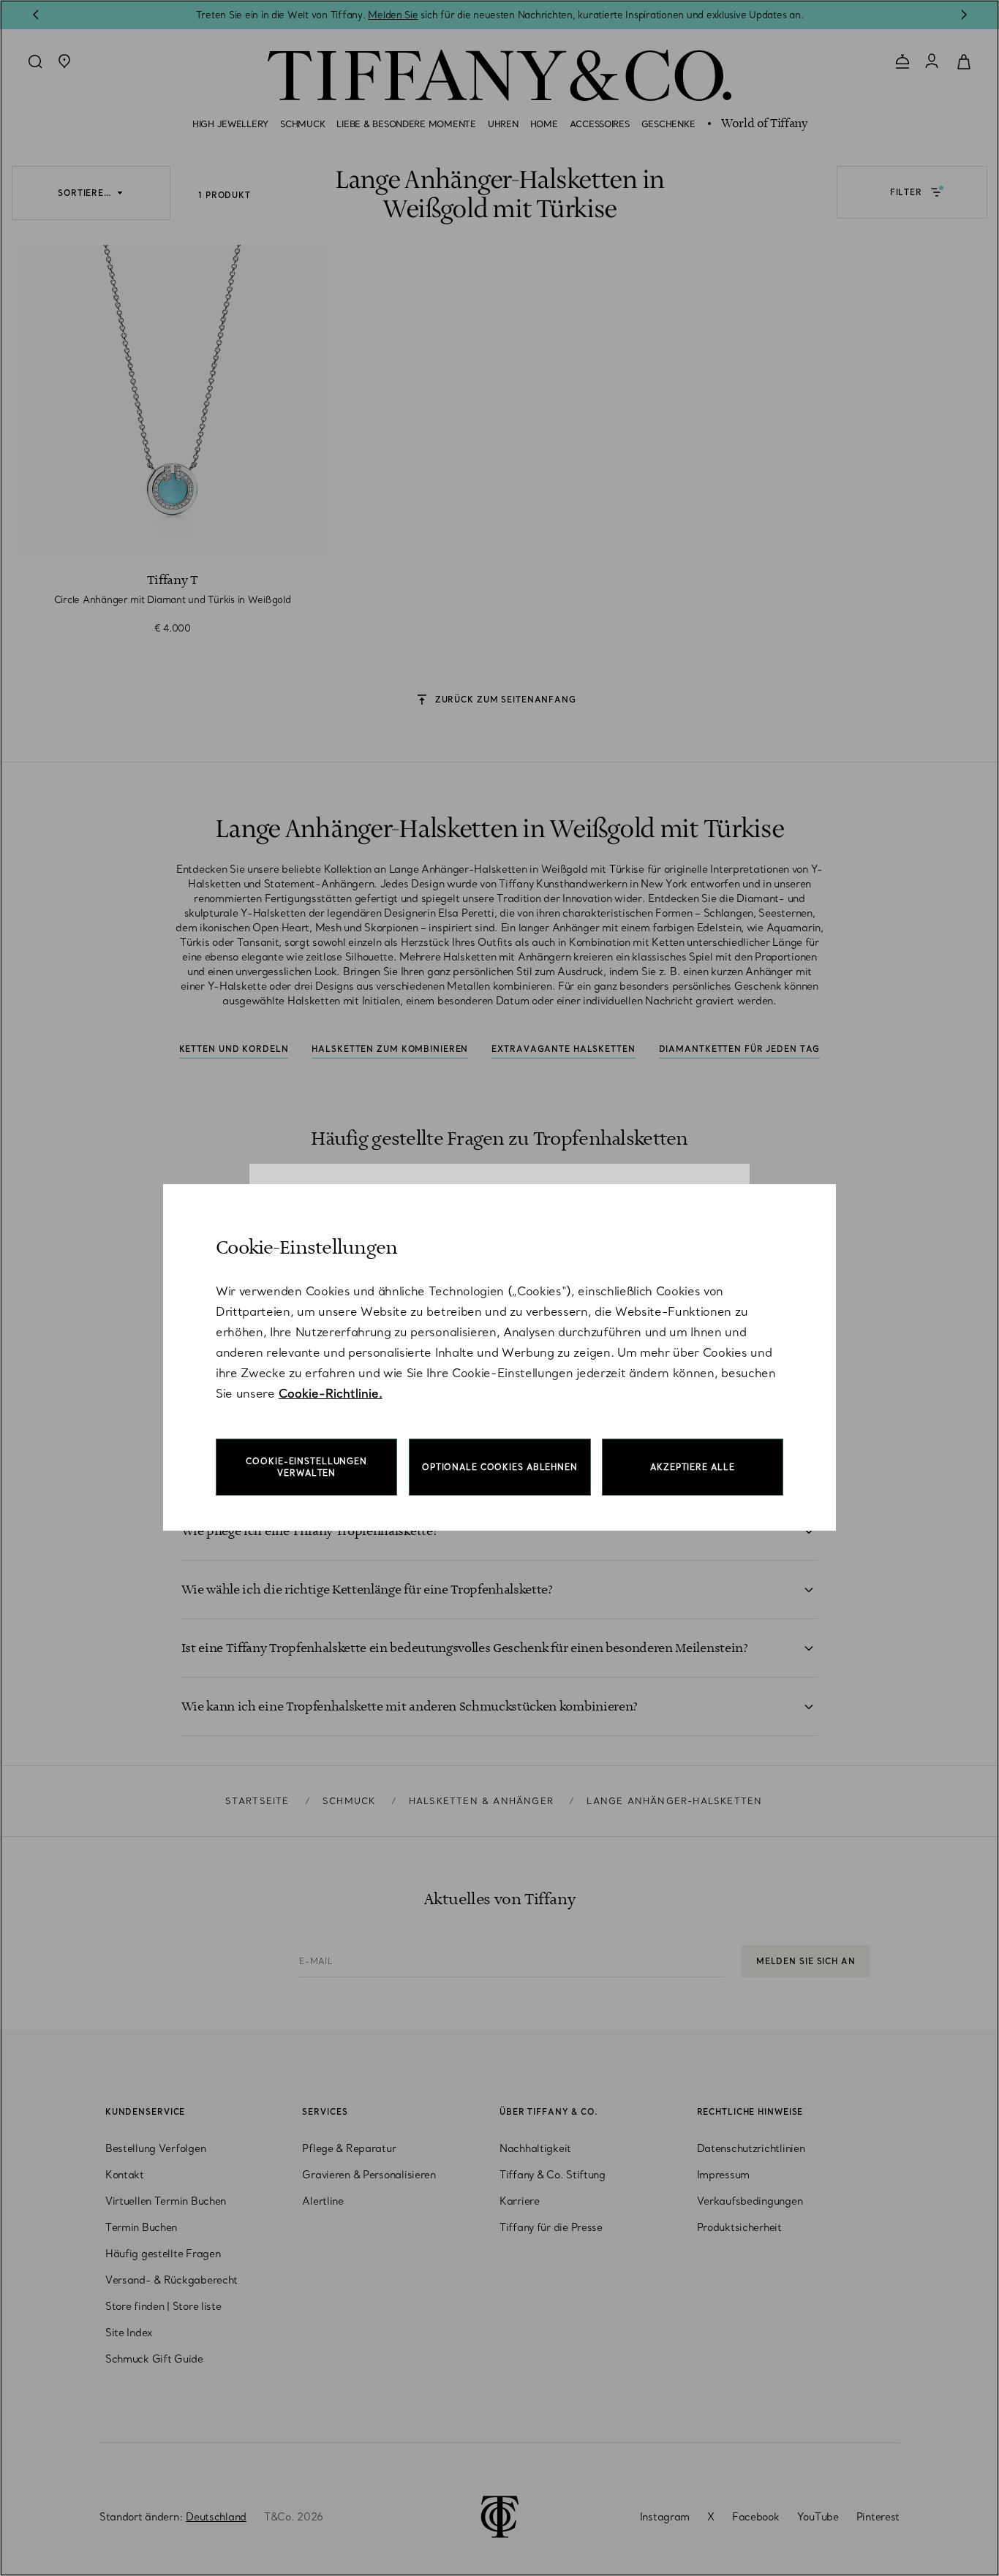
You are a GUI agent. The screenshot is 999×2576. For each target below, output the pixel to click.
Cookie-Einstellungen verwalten (306, 1467)
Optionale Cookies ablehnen (500, 1467)
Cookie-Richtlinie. (331, 1393)
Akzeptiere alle (692, 1467)
